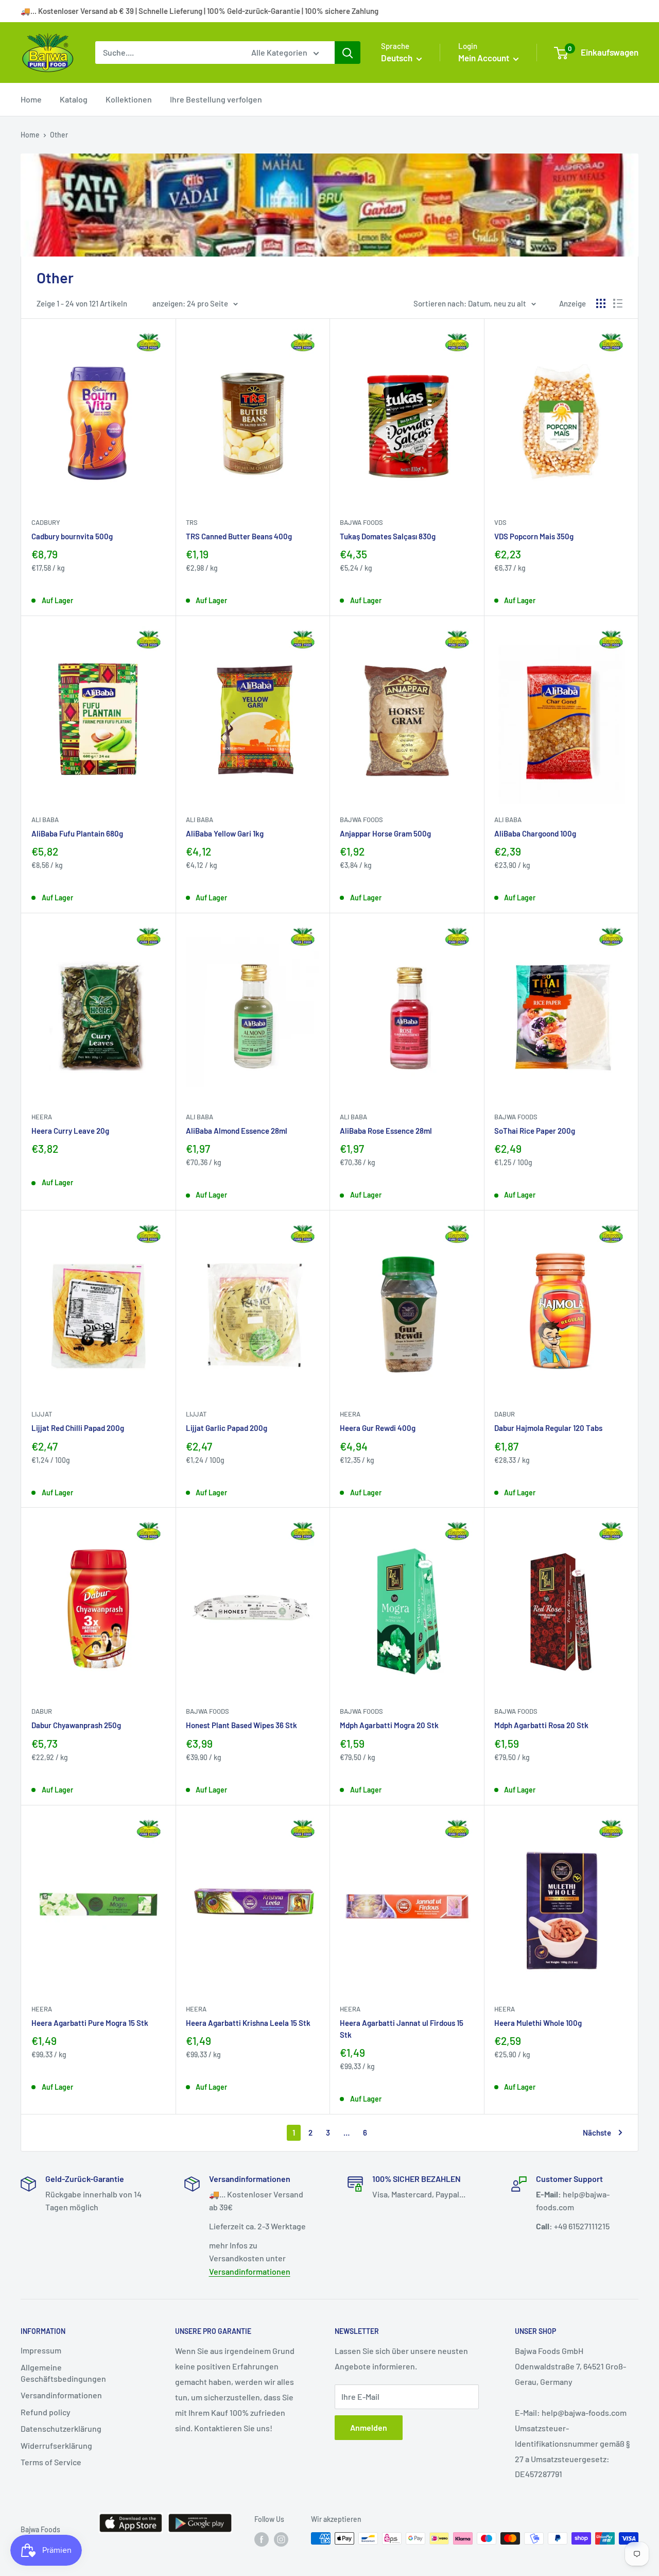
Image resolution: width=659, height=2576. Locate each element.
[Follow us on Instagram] (281, 2539)
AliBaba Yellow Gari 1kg (225, 833)
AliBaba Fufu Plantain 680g (77, 833)
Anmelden (369, 2427)
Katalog (74, 99)
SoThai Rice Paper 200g (535, 1131)
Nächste (597, 2133)
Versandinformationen (250, 2271)
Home (31, 99)
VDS (500, 522)
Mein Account (484, 58)
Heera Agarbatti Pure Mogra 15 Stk (90, 2023)
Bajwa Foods (361, 522)
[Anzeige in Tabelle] (601, 303)
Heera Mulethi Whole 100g (538, 2023)
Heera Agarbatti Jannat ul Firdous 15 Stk (402, 2029)
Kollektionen (129, 99)
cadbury (46, 522)
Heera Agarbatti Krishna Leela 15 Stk (248, 2023)
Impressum (41, 2350)
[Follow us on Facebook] (262, 2539)
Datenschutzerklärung (61, 2428)
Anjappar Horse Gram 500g (385, 833)
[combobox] (167, 53)
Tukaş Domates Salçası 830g (388, 536)
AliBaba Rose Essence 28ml (386, 1131)
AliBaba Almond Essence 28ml (237, 1131)
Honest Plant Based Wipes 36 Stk (241, 1725)
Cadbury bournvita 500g (72, 536)
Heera (42, 1117)
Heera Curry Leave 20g (70, 1131)
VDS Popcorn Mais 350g (534, 536)
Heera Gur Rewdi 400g (378, 1428)
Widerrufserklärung (56, 2445)
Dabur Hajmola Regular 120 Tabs (548, 1428)
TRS (192, 522)
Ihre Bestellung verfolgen (216, 99)
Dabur (505, 1414)
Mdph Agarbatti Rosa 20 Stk (541, 1725)
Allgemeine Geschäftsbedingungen (63, 2373)
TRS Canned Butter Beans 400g (239, 536)
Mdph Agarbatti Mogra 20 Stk (389, 1725)
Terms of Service (51, 2462)
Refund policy (46, 2412)
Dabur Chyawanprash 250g (76, 1725)
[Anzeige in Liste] (618, 303)
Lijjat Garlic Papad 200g (227, 1428)
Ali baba (45, 820)
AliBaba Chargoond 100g (535, 833)
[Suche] (348, 53)
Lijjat (42, 1414)
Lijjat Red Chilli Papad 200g (78, 1428)
